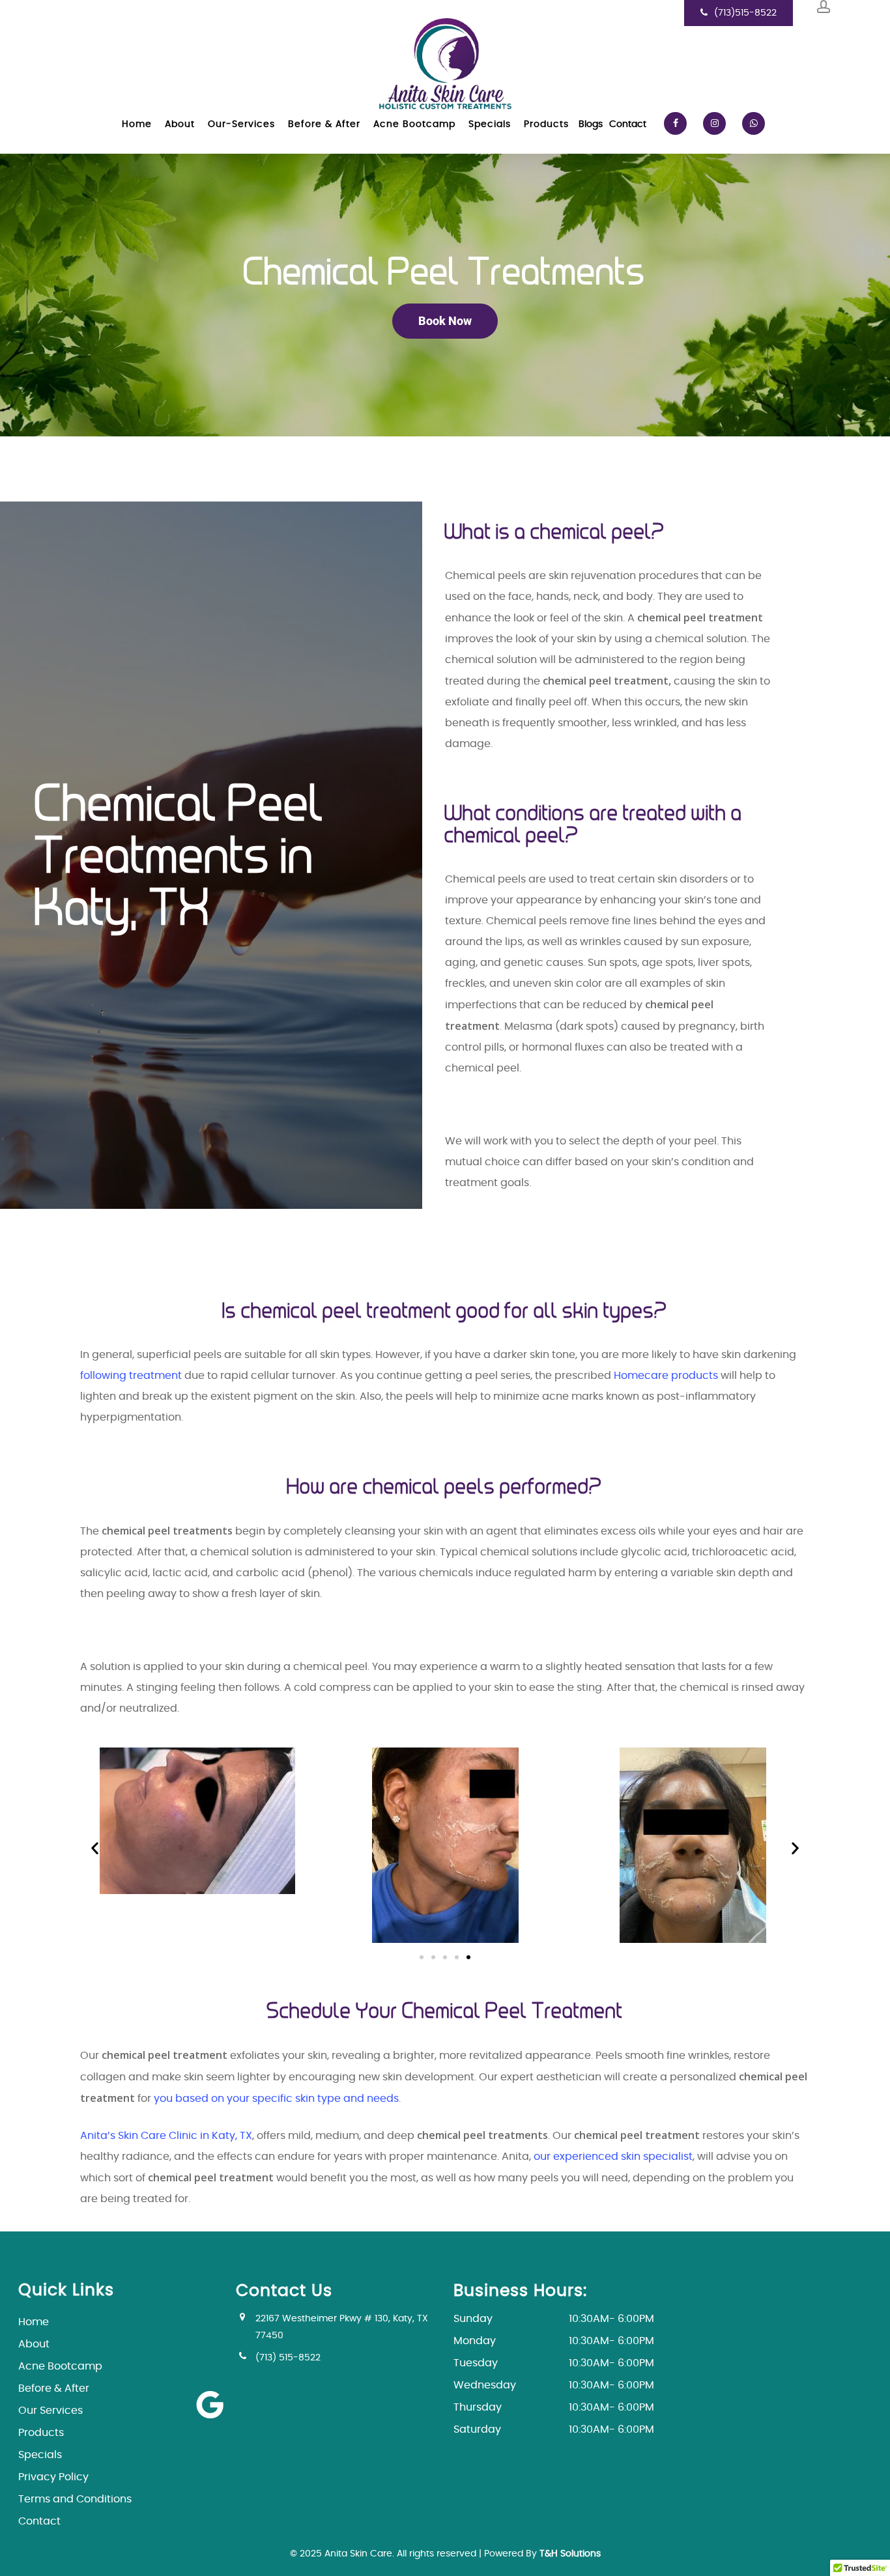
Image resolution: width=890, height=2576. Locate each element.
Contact (39, 2521)
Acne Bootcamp (60, 2366)
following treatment (132, 1376)
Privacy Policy (53, 2477)
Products (41, 2433)
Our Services (50, 2411)
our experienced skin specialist (613, 2157)
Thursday (554, 2407)
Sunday (554, 2319)
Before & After (54, 2388)
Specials (40, 2455)
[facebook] (679, 124)
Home (34, 2322)
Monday (554, 2341)
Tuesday (554, 2363)
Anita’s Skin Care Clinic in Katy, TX (166, 2136)
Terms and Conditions (75, 2499)
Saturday (554, 2429)
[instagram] (718, 124)
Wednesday (554, 2385)
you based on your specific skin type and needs (276, 2099)
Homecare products (666, 1376)
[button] (95, 1848)
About (34, 2344)
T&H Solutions (570, 2554)
